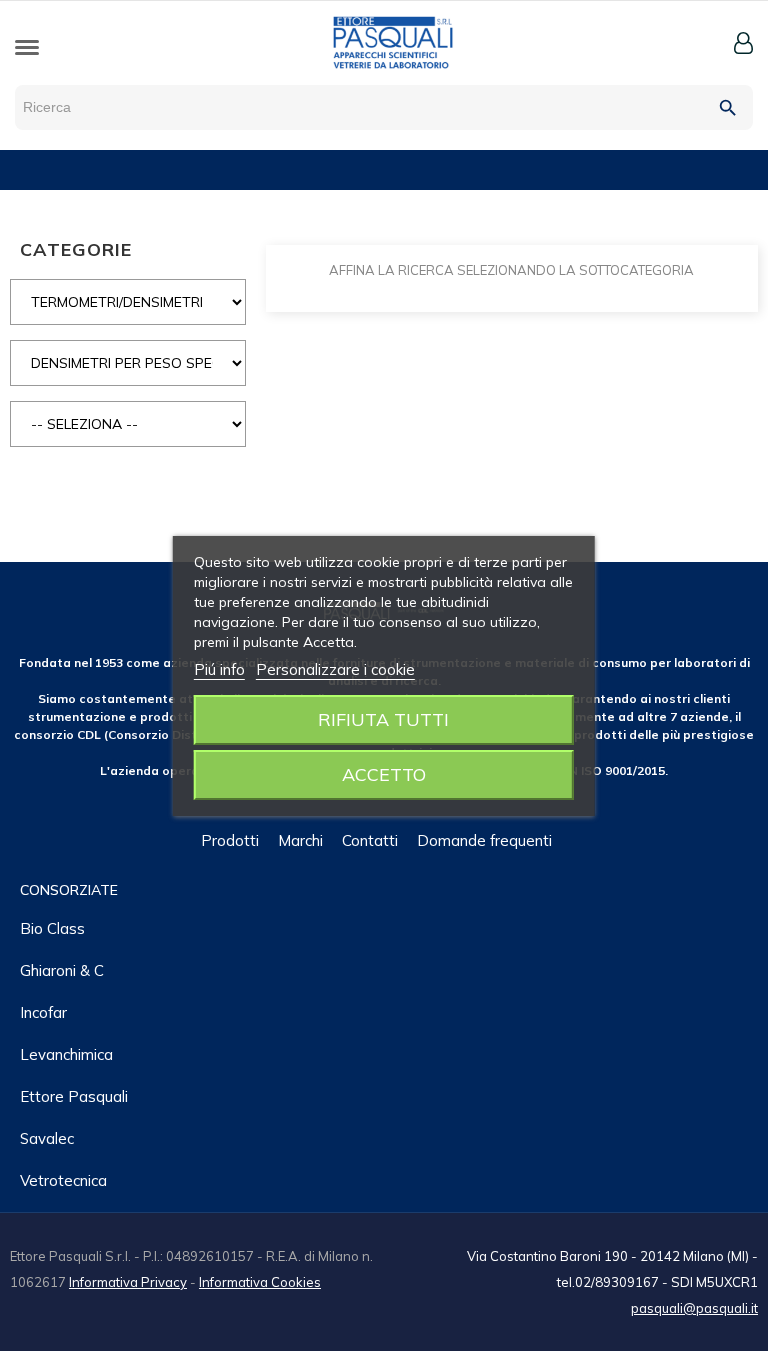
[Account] (743, 43)
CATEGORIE (76, 249)
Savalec (47, 1138)
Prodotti (230, 840)
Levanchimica (66, 1054)
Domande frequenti (484, 840)
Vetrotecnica (63, 1180)
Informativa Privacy (128, 1282)
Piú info (219, 669)
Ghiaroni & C (62, 970)
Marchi (300, 840)
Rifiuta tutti (383, 719)
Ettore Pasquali (74, 1096)
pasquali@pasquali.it (694, 1308)
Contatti (370, 840)
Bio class (52, 928)
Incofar (43, 1012)
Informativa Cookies (260, 1282)
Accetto (384, 774)
